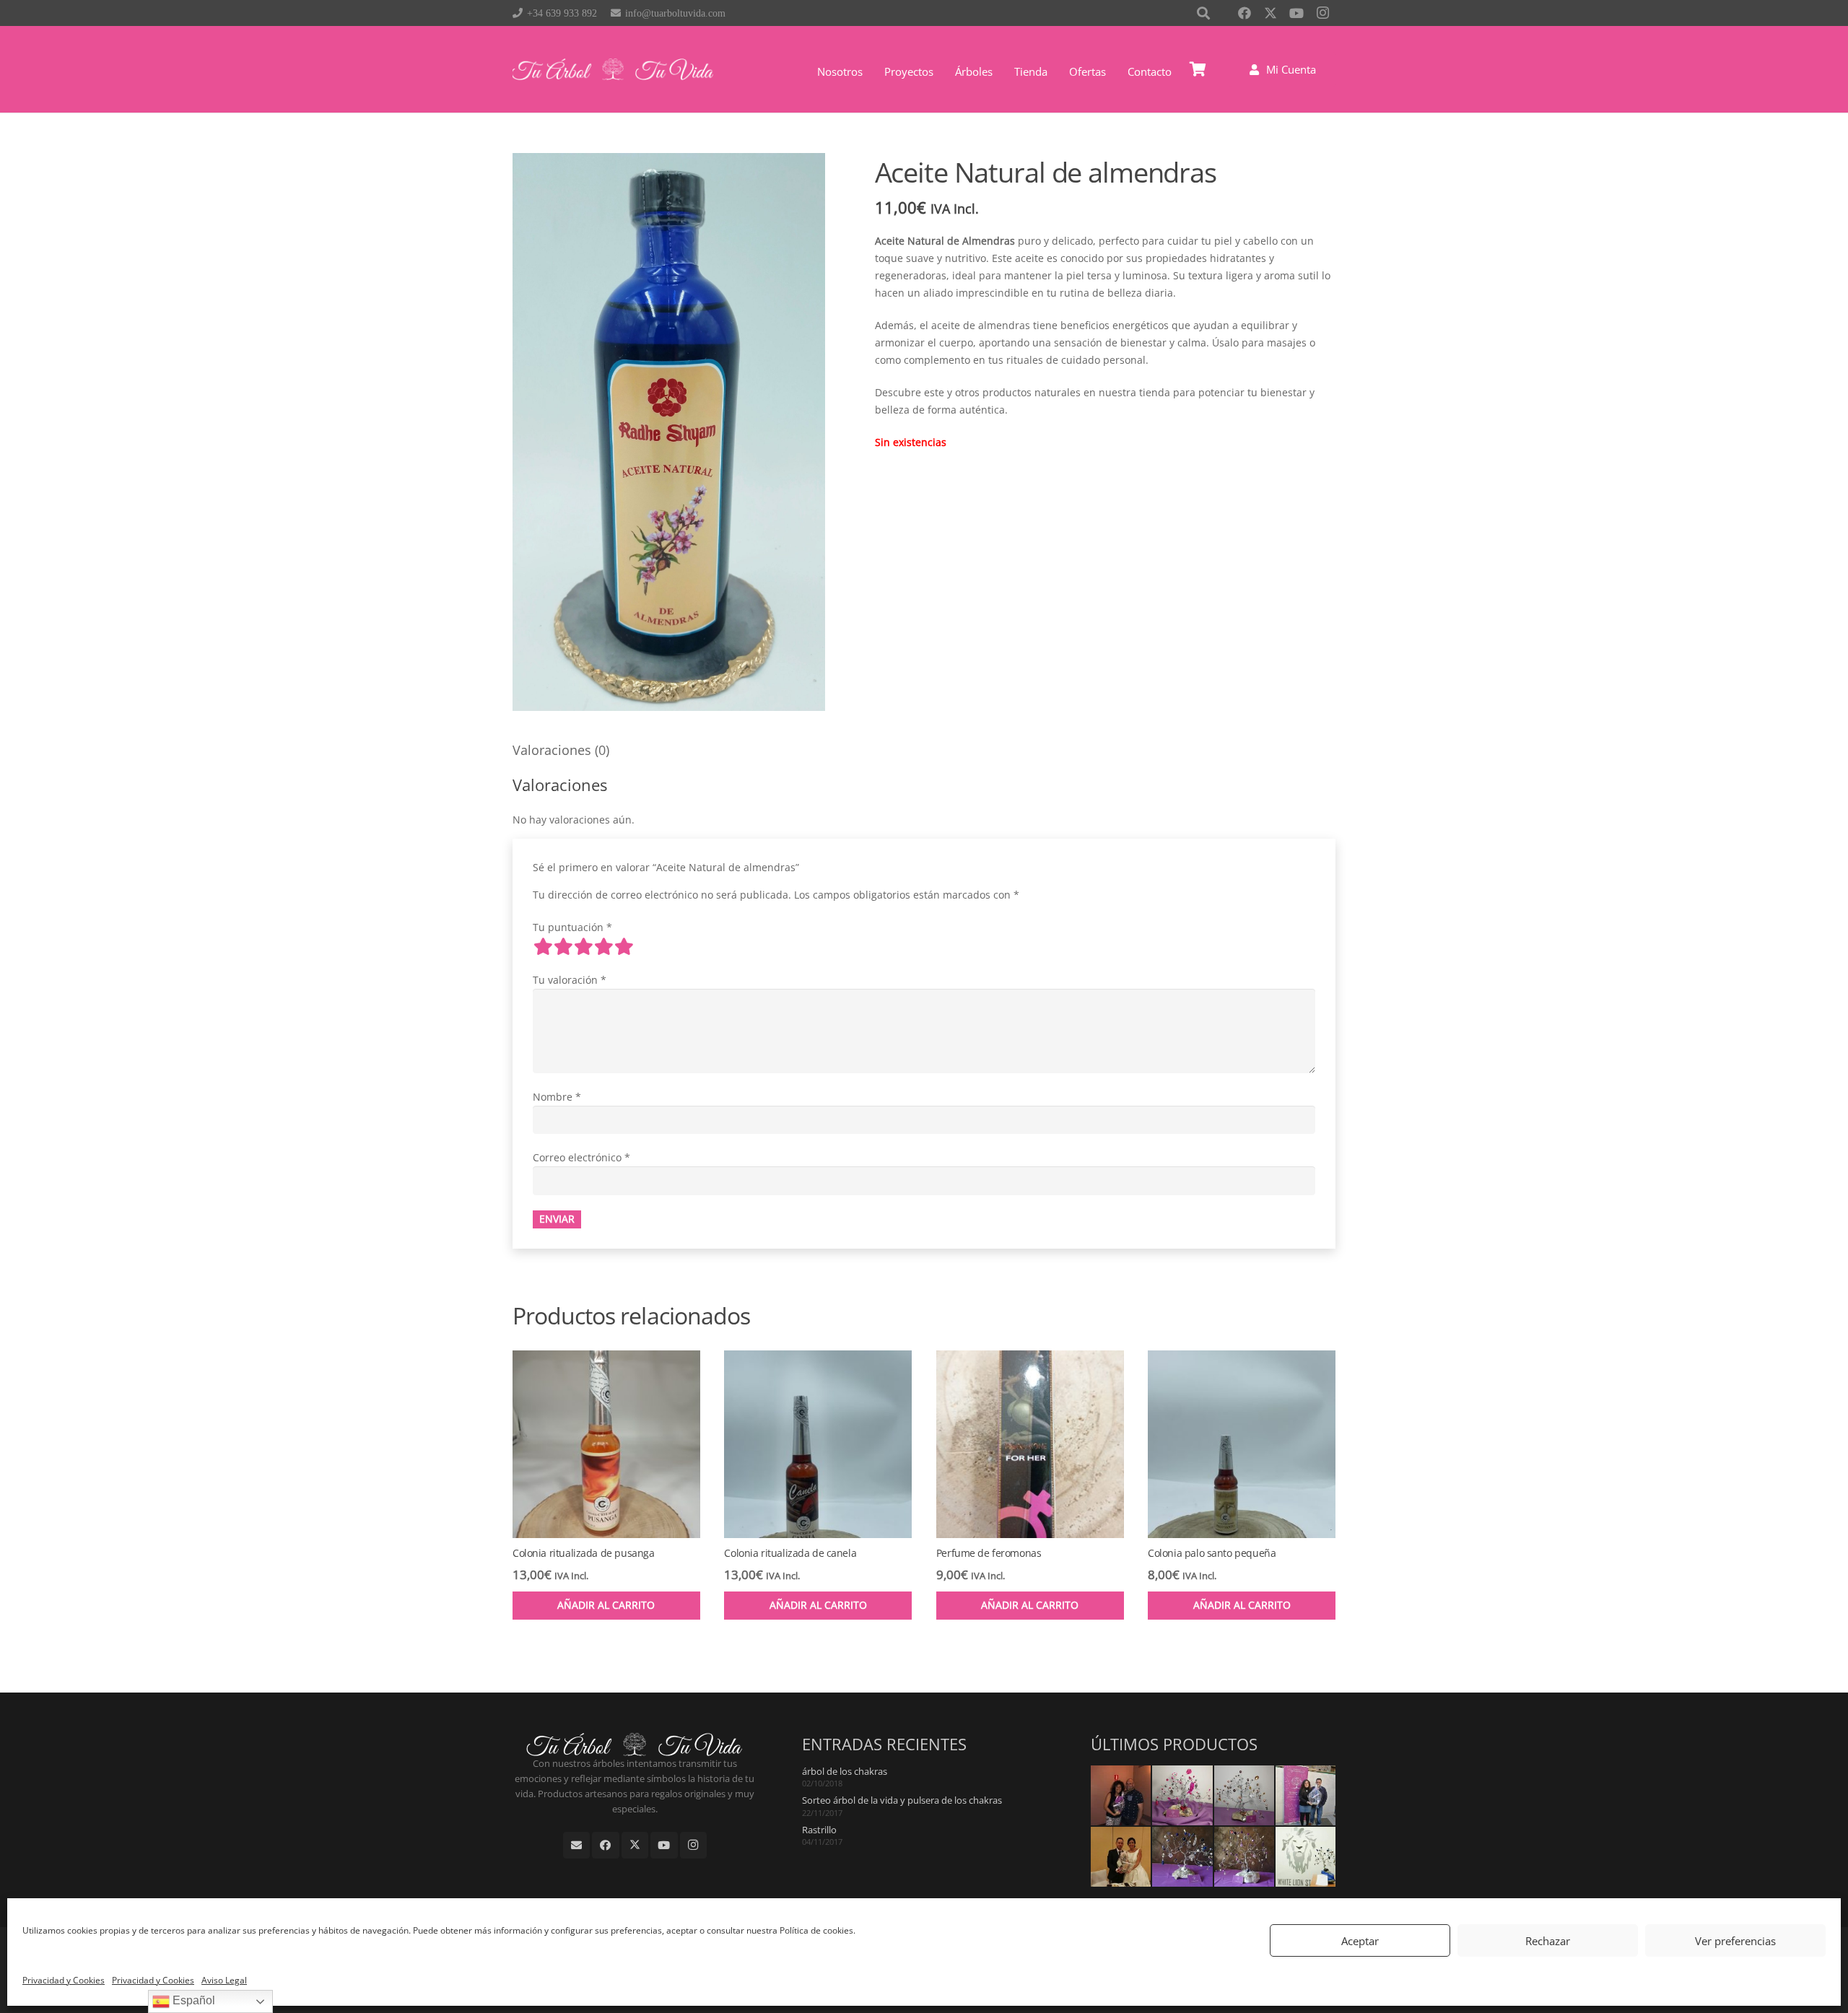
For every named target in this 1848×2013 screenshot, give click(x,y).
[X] (1270, 13)
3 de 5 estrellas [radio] (583, 946)
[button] (999, 71)
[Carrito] (1198, 69)
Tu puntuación (572, 927)
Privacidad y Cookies (64, 1980)
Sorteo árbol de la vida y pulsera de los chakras (902, 1800)
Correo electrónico (581, 1157)
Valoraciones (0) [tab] (561, 750)
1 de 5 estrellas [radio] (543, 946)
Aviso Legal (224, 1980)
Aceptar (1360, 1941)
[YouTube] (1296, 13)
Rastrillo (819, 1830)
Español (192, 2000)
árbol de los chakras (845, 1772)
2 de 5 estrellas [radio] (563, 946)
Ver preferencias (1735, 1941)
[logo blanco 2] (613, 69)
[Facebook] (1245, 13)
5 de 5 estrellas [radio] (624, 946)
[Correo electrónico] (577, 1846)
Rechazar (1548, 1941)
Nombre (557, 1097)
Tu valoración (570, 980)
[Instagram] (1322, 13)
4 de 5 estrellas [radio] (603, 946)
